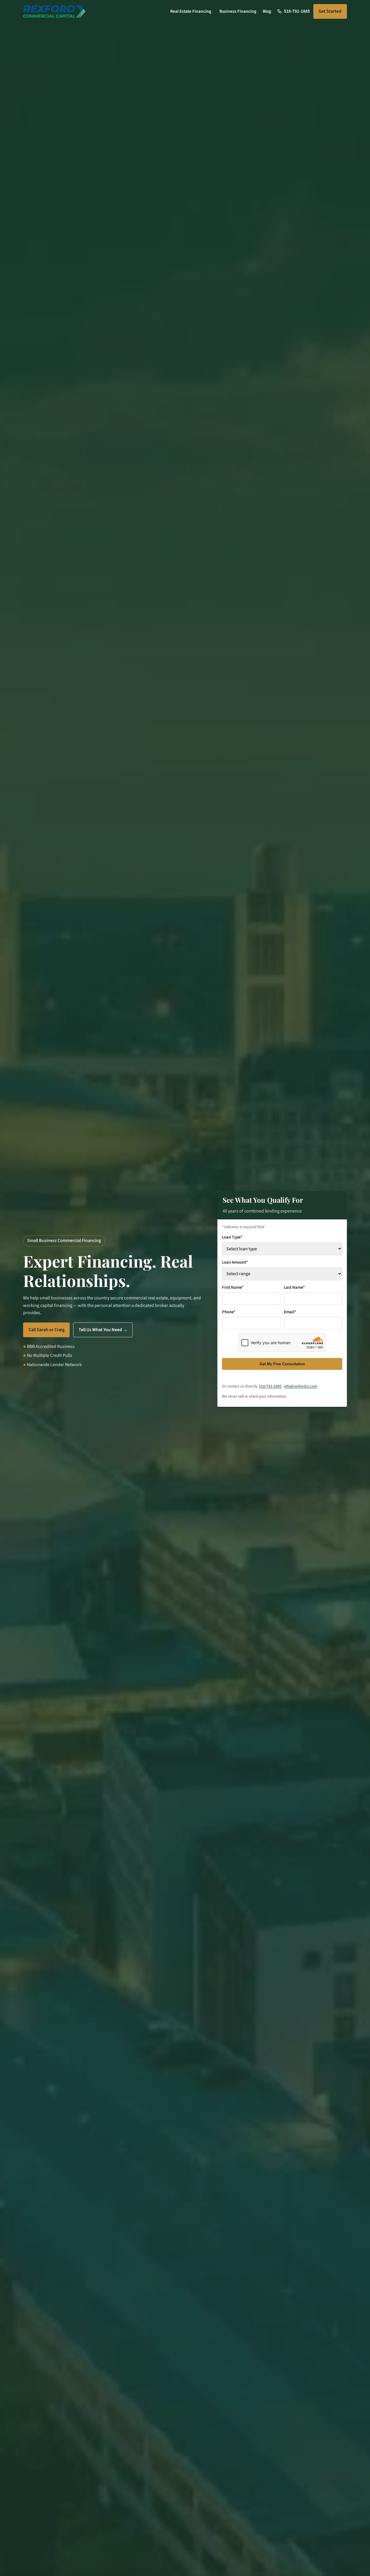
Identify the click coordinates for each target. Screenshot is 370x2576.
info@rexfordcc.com (301, 1386)
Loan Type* (232, 1237)
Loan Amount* (235, 1262)
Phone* (229, 1312)
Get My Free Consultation (282, 1364)
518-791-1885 (270, 1386)
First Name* (233, 1287)
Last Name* (294, 1287)
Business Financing (238, 11)
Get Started (330, 11)
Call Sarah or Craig (47, 1330)
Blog (267, 11)
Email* (290, 1312)
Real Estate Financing (191, 11)
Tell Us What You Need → (103, 1330)
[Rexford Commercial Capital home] (54, 12)
